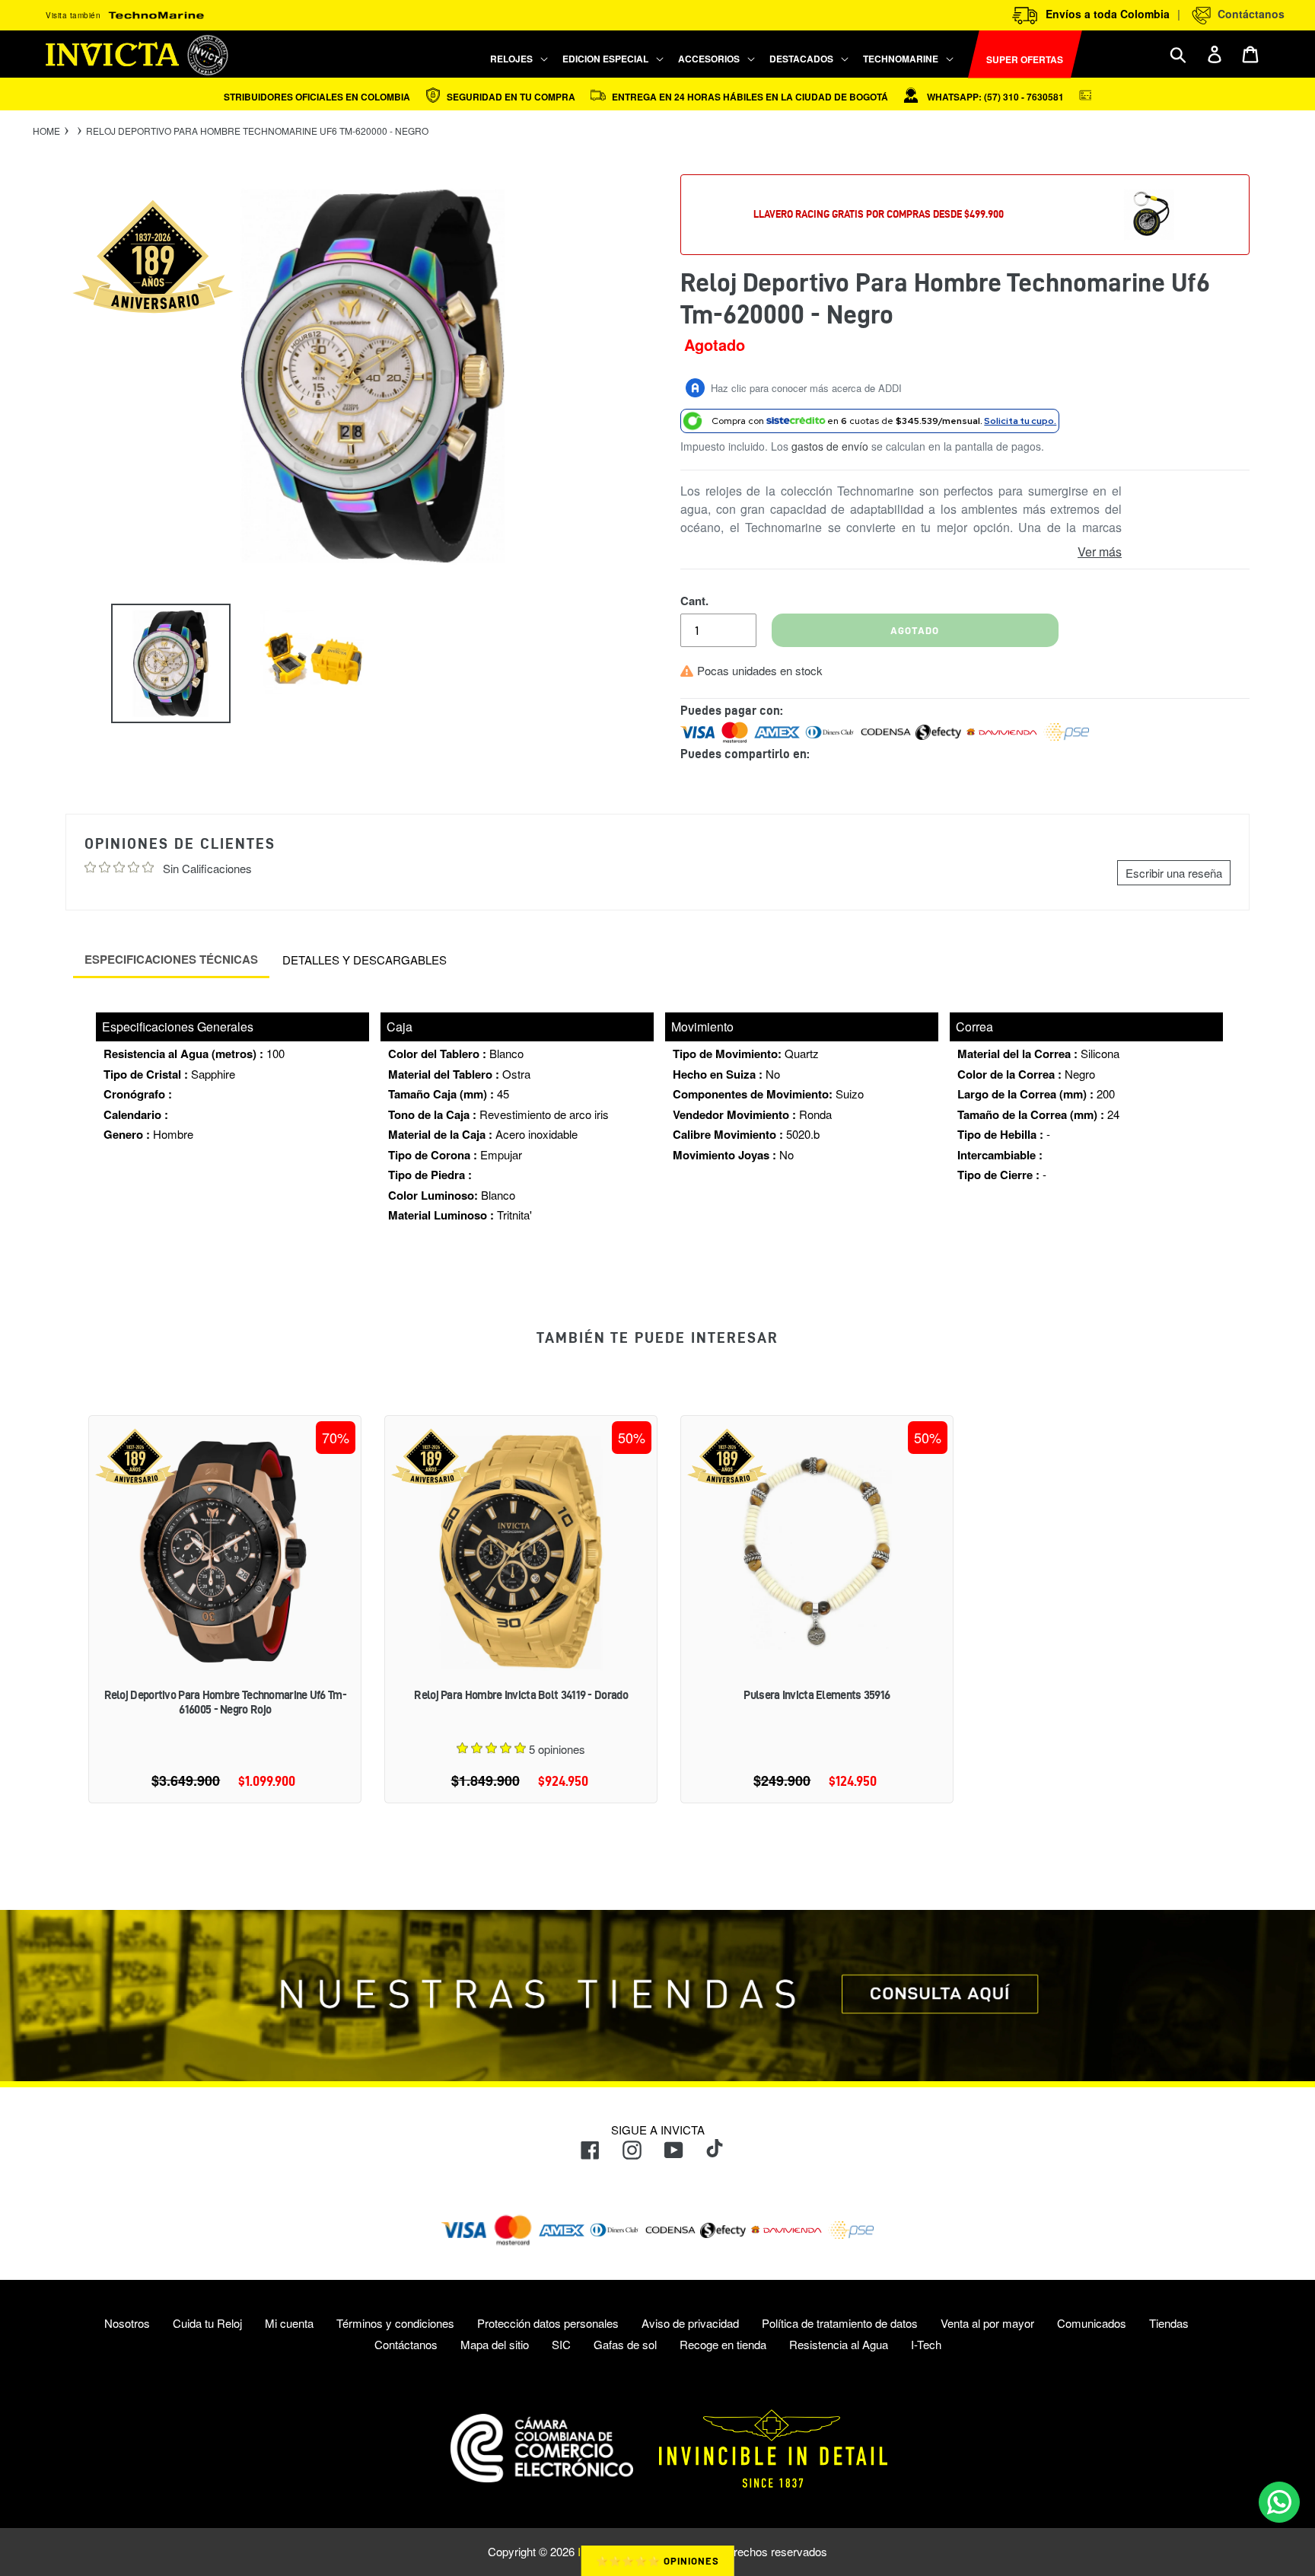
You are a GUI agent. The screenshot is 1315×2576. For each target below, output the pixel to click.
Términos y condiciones (395, 2323)
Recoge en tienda (723, 2344)
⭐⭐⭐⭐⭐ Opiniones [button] (658, 2561)
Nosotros (127, 2323)
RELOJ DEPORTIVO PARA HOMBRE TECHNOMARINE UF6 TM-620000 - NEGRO (257, 131)
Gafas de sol (625, 2344)
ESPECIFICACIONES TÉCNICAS (171, 959)
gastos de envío (830, 446)
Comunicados (1092, 2323)
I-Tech (926, 2344)
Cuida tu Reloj (207, 2323)
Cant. (694, 601)
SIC (561, 2344)
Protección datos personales (548, 2323)
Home (46, 131)
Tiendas (1169, 2323)
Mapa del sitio (495, 2344)
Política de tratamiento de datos (840, 2323)
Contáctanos (1248, 14)
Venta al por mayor (987, 2323)
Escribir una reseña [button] (1174, 873)
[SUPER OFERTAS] (962, 54)
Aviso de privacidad (690, 2323)
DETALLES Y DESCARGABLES (365, 960)
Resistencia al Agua (839, 2344)
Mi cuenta (289, 2323)
